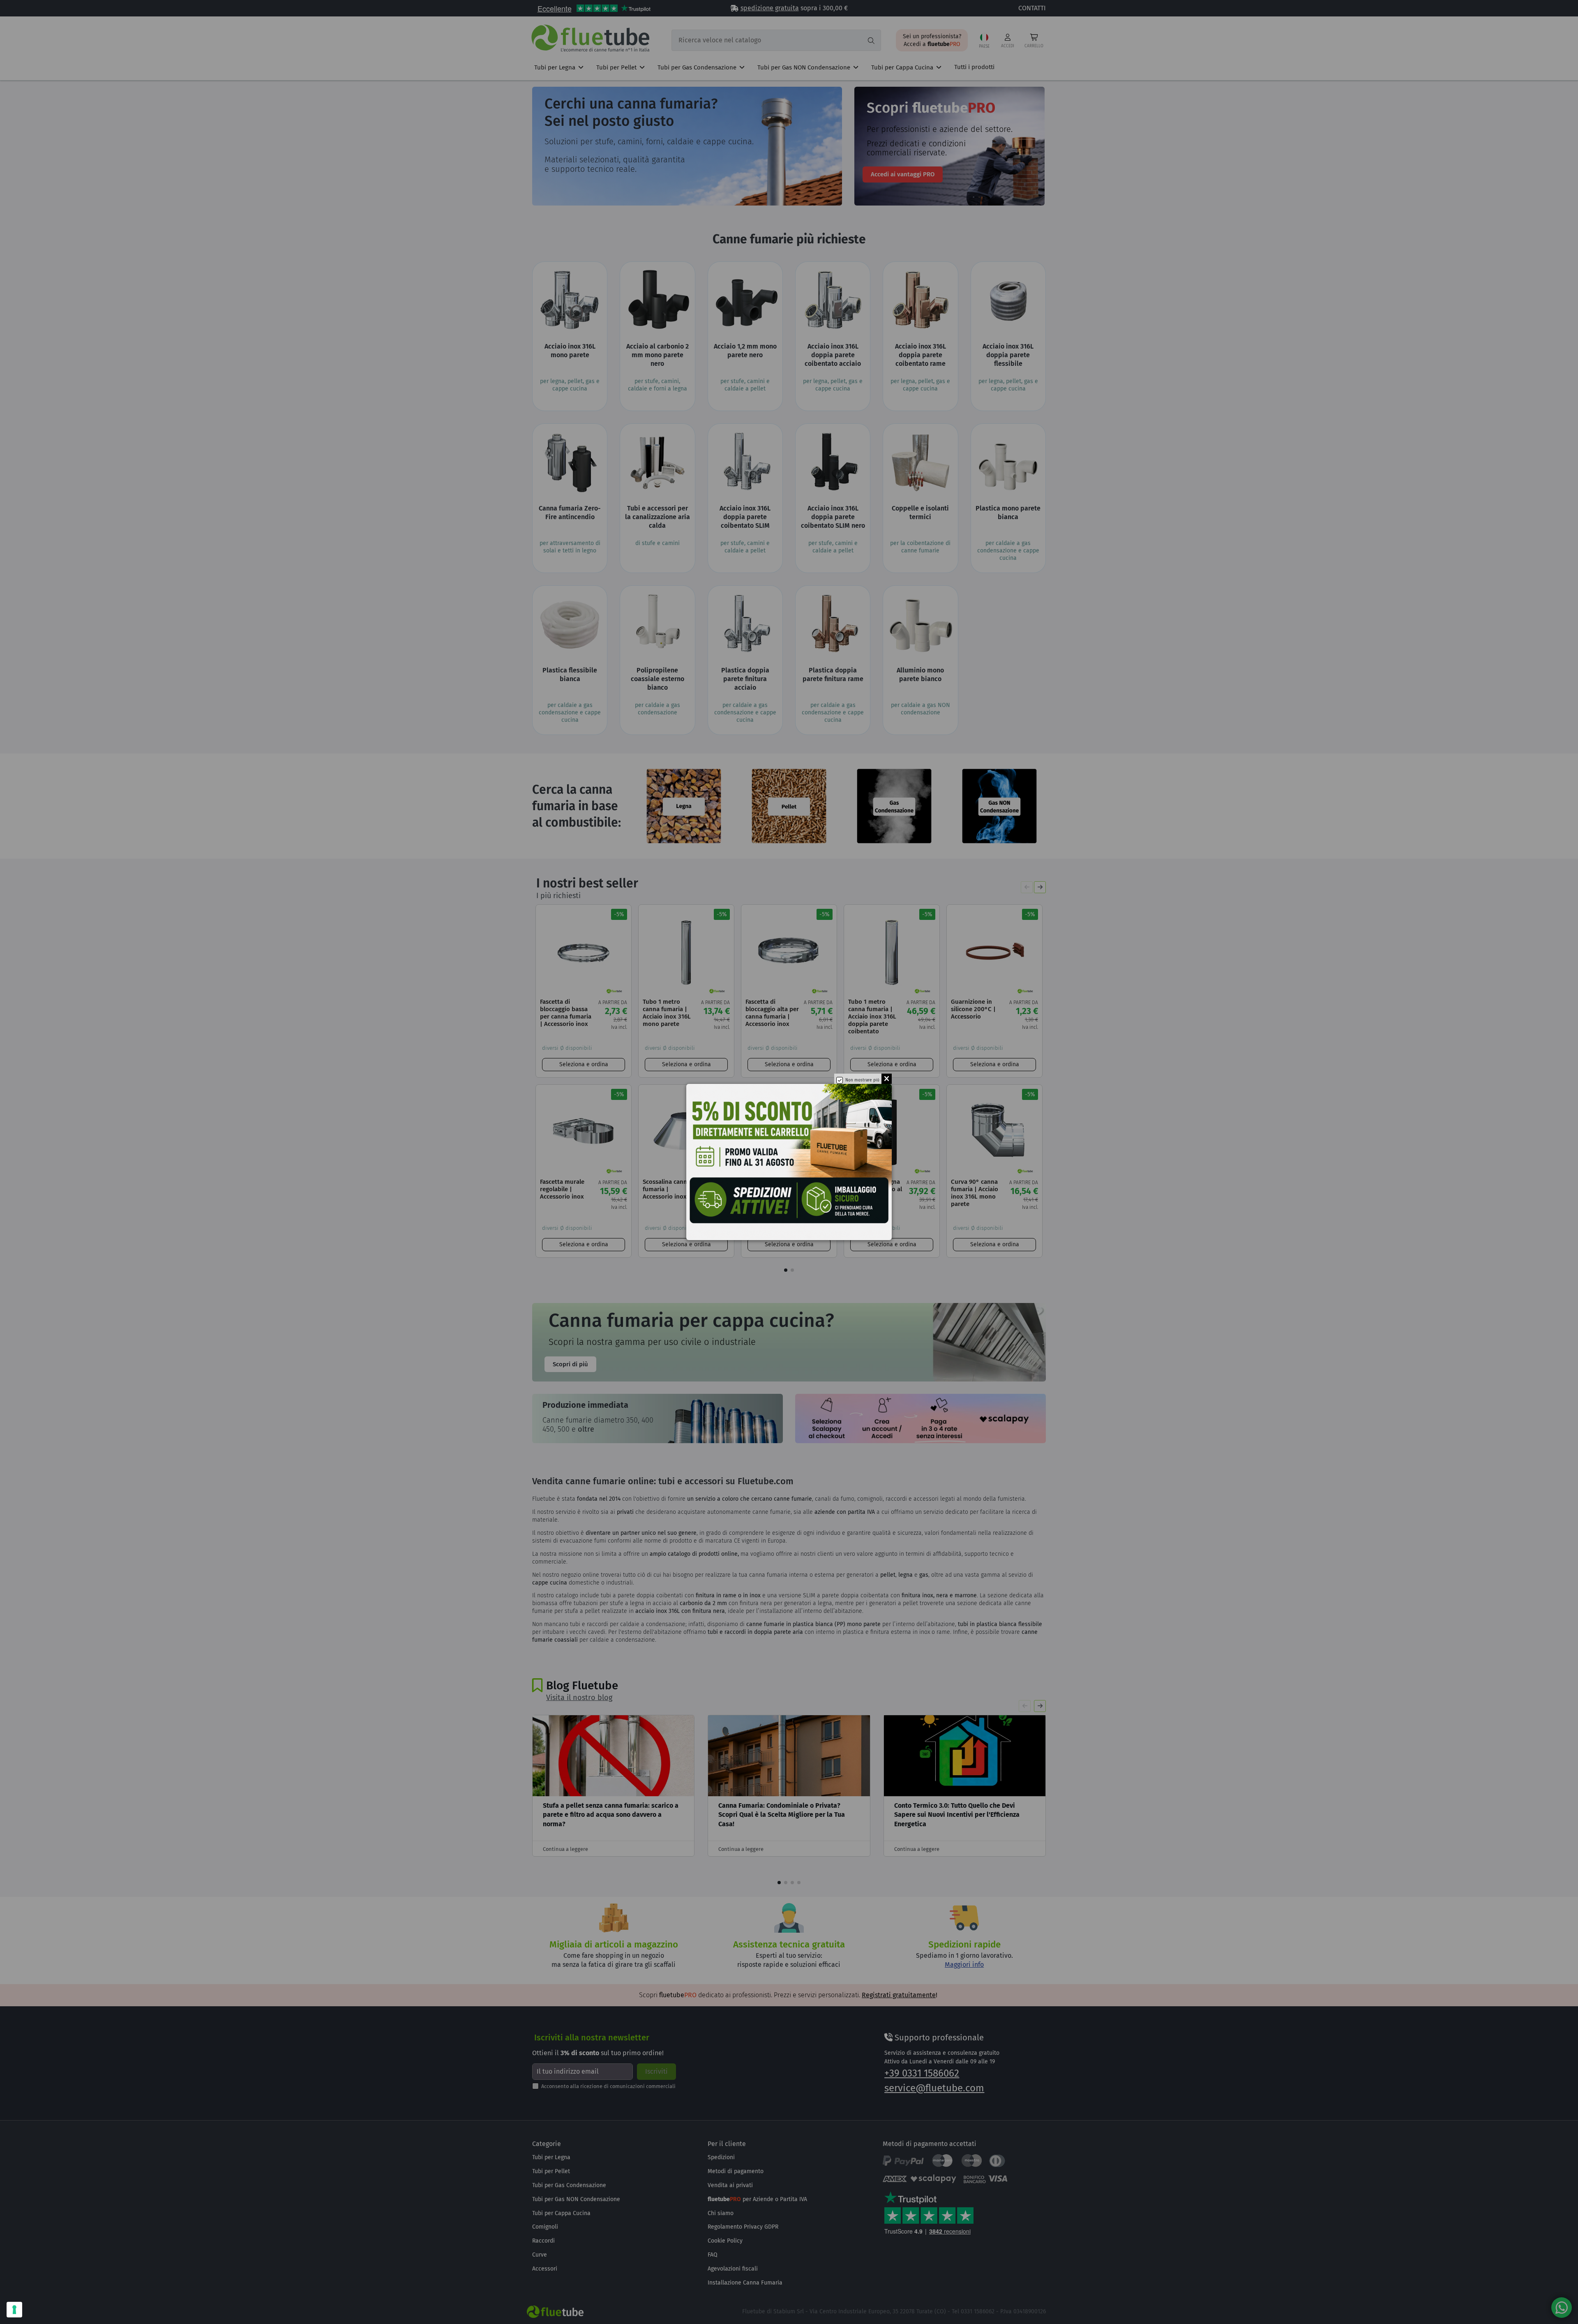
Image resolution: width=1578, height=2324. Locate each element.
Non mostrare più (862, 1080)
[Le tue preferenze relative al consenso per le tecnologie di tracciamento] (14, 2310)
